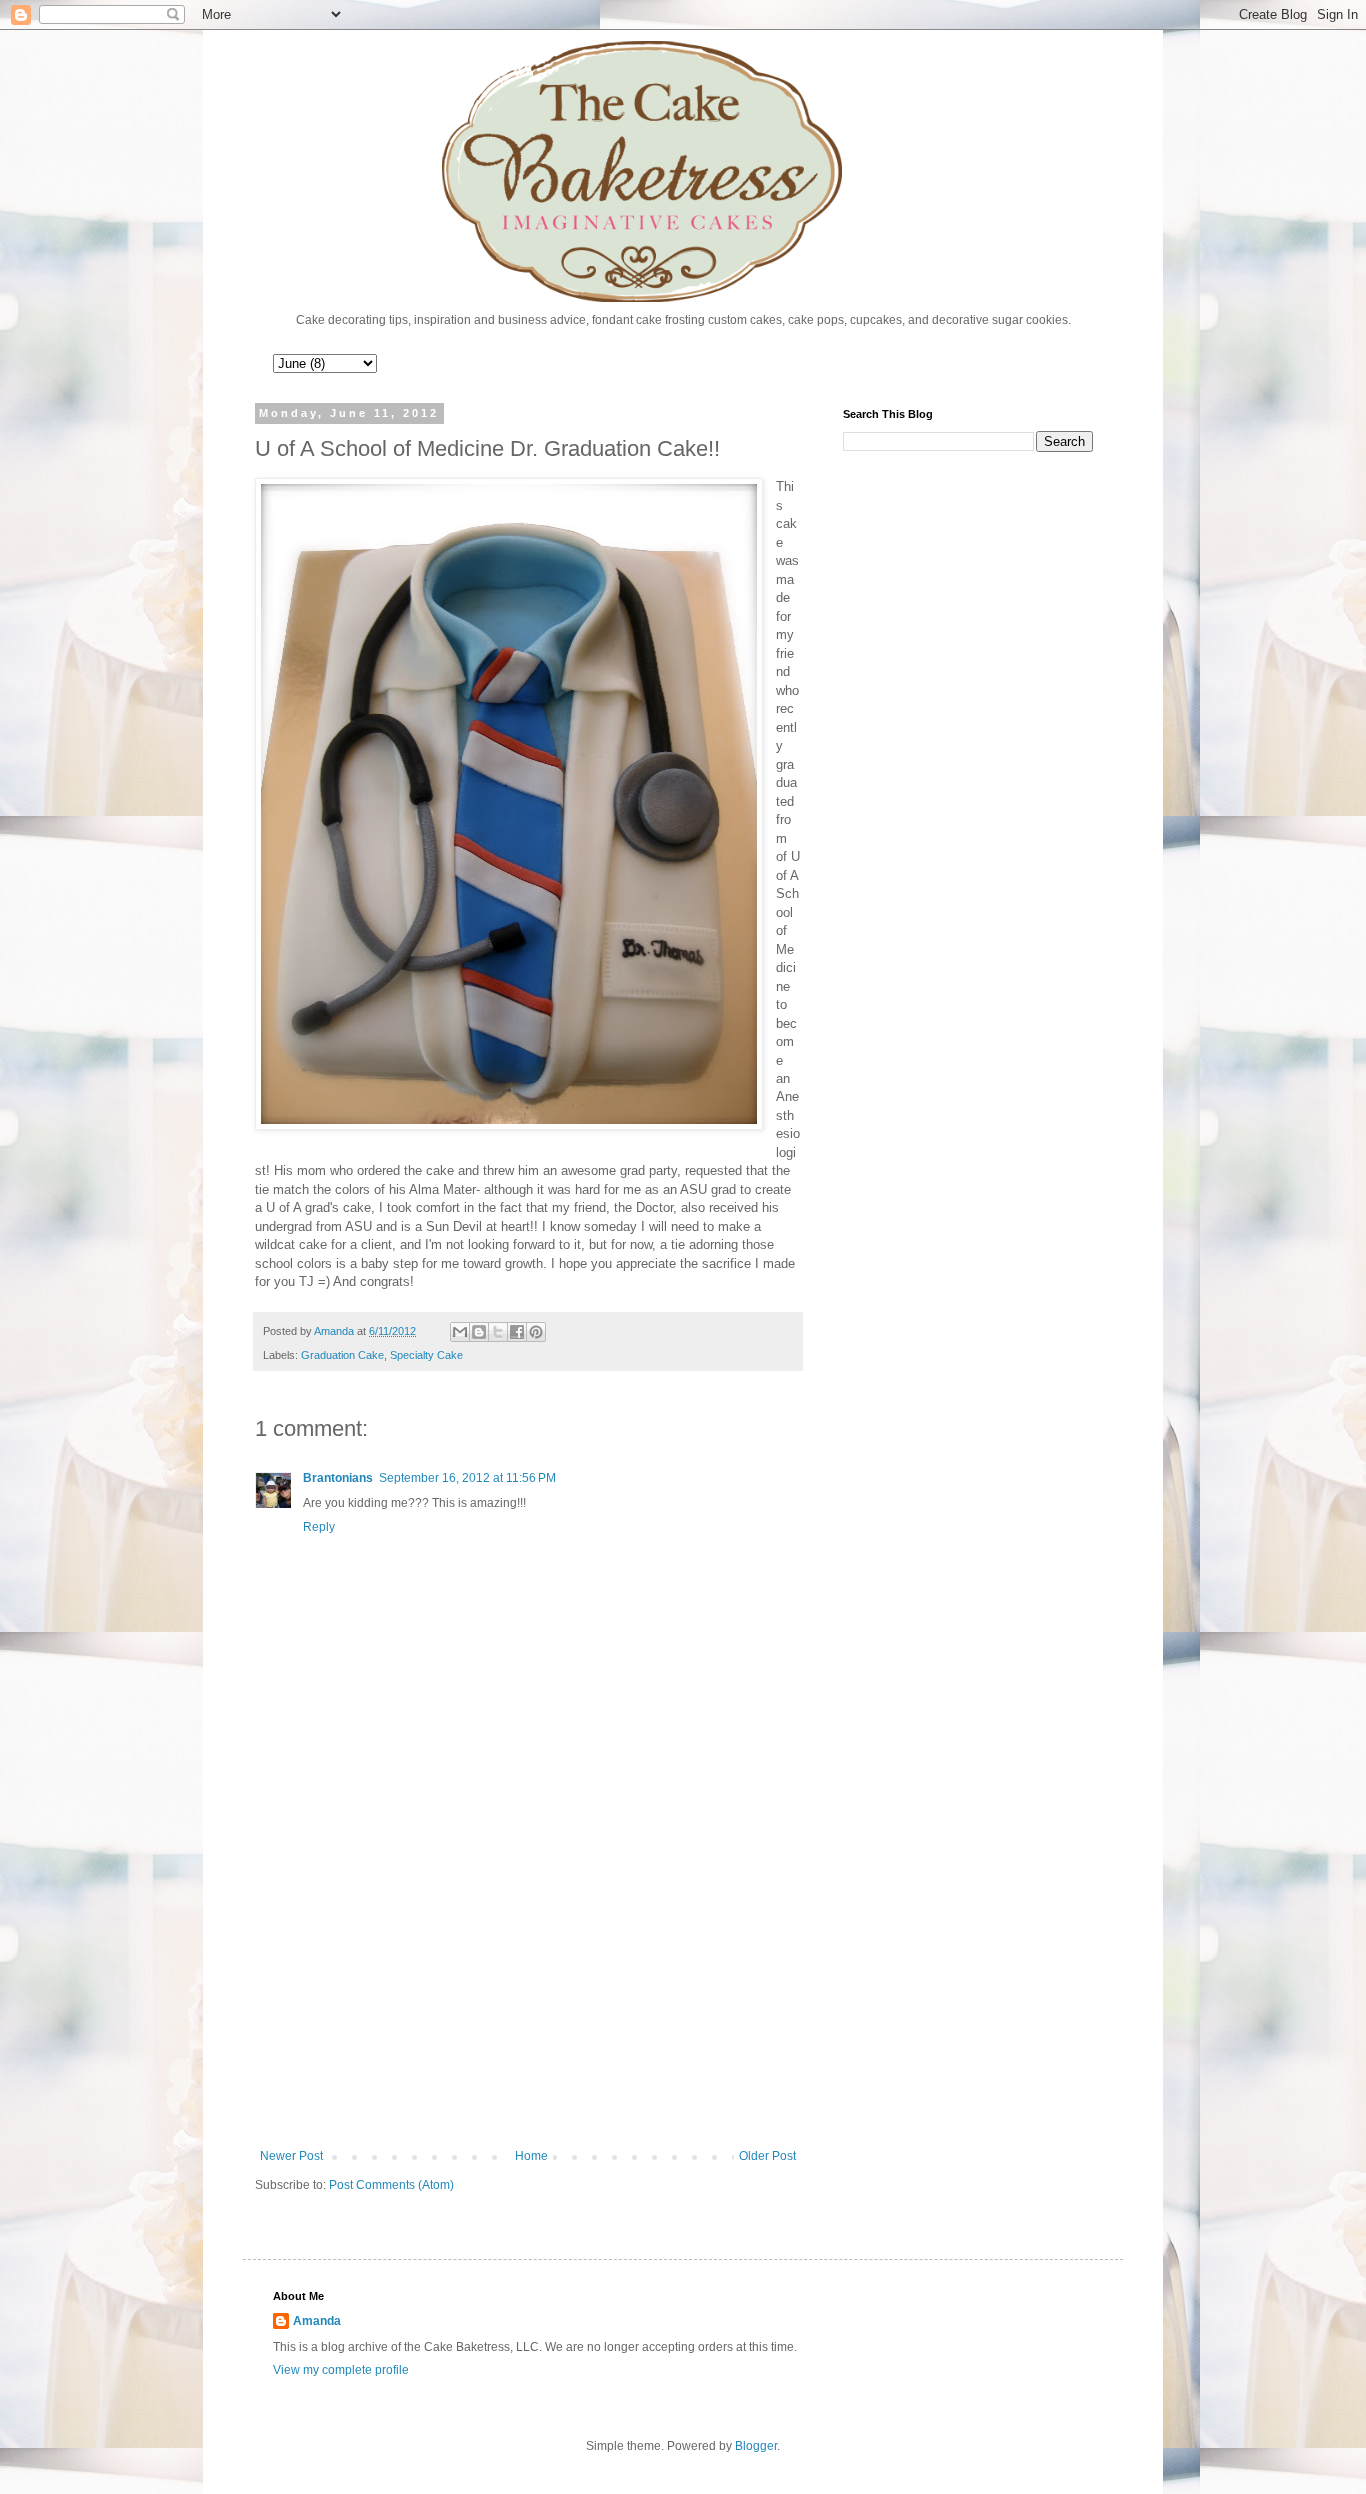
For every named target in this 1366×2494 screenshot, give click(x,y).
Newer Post (291, 2156)
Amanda (317, 2321)
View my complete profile (341, 2370)
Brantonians (338, 1478)
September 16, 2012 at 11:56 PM (467, 1478)
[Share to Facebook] (517, 1332)
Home (531, 2156)
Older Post (767, 2156)
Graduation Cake (342, 1355)
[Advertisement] (528, 1984)
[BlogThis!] (479, 1332)
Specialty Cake (426, 1355)
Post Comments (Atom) (391, 2185)
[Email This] (460, 1332)
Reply (319, 1527)
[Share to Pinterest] (536, 1332)
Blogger (756, 2446)
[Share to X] (498, 1332)
